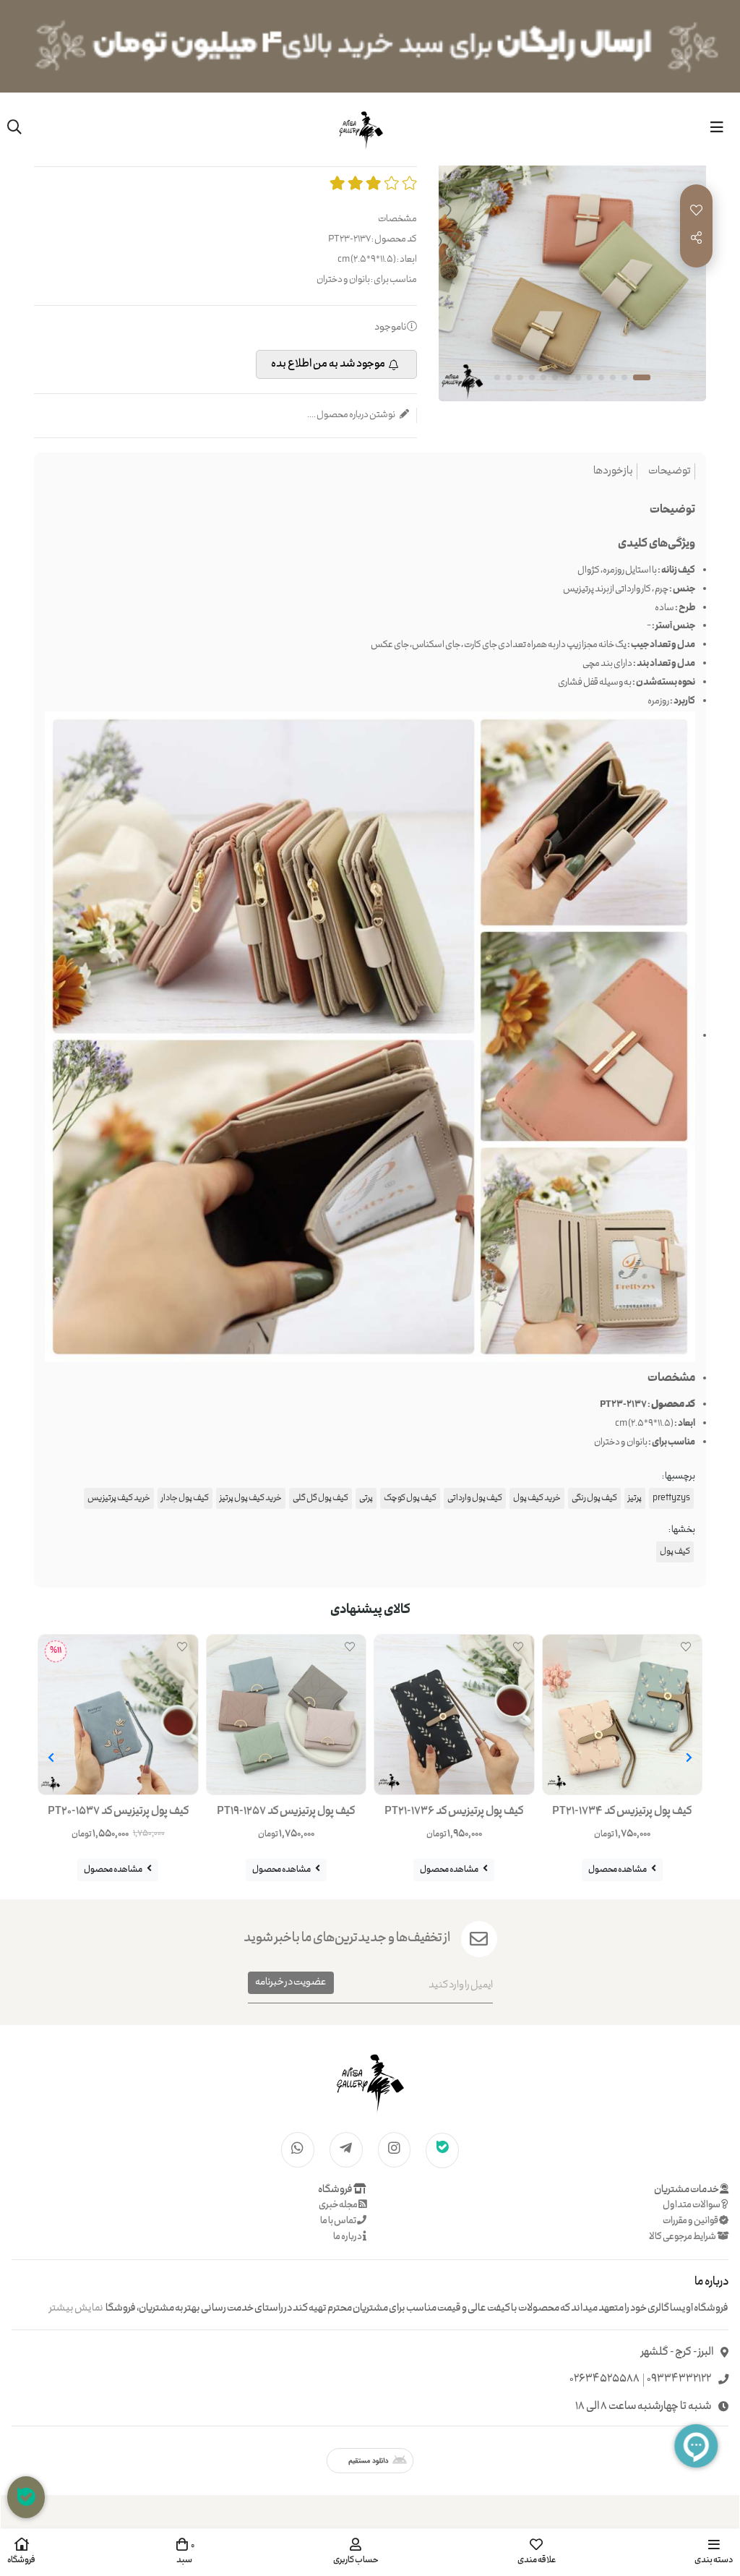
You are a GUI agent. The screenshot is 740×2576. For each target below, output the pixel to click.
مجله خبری (339, 2205)
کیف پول (675, 1552)
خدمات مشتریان (687, 2190)
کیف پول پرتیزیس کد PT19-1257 (286, 1812)
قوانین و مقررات (691, 2221)
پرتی (366, 1498)
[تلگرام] (346, 2149)
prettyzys (671, 1498)
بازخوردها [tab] (613, 472)
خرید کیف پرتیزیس (119, 1498)
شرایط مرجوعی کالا (683, 2237)
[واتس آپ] (298, 2149)
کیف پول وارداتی (475, 1498)
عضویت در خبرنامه (291, 1982)
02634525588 (605, 2380)
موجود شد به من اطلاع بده (328, 364)
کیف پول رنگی (594, 1498)
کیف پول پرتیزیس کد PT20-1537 (118, 1812)
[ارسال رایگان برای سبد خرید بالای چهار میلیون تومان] (370, 46)
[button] (689, 1758)
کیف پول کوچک (410, 1498)
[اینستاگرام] (395, 2149)
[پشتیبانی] (26, 2497)
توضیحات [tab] (670, 472)
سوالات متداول (692, 2205)
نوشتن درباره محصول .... (352, 415)
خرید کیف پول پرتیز (251, 1498)
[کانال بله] (442, 2149)
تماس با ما (339, 2221)
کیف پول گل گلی (320, 1498)
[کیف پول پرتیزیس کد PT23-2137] (370, 2081)
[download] (370, 2461)
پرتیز (635, 1498)
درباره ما (348, 2237)
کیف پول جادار (185, 1498)
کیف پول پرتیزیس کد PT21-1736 (454, 1812)
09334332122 (679, 2380)
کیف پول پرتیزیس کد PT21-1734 (622, 1812)
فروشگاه (336, 2190)
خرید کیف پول (537, 1498)
